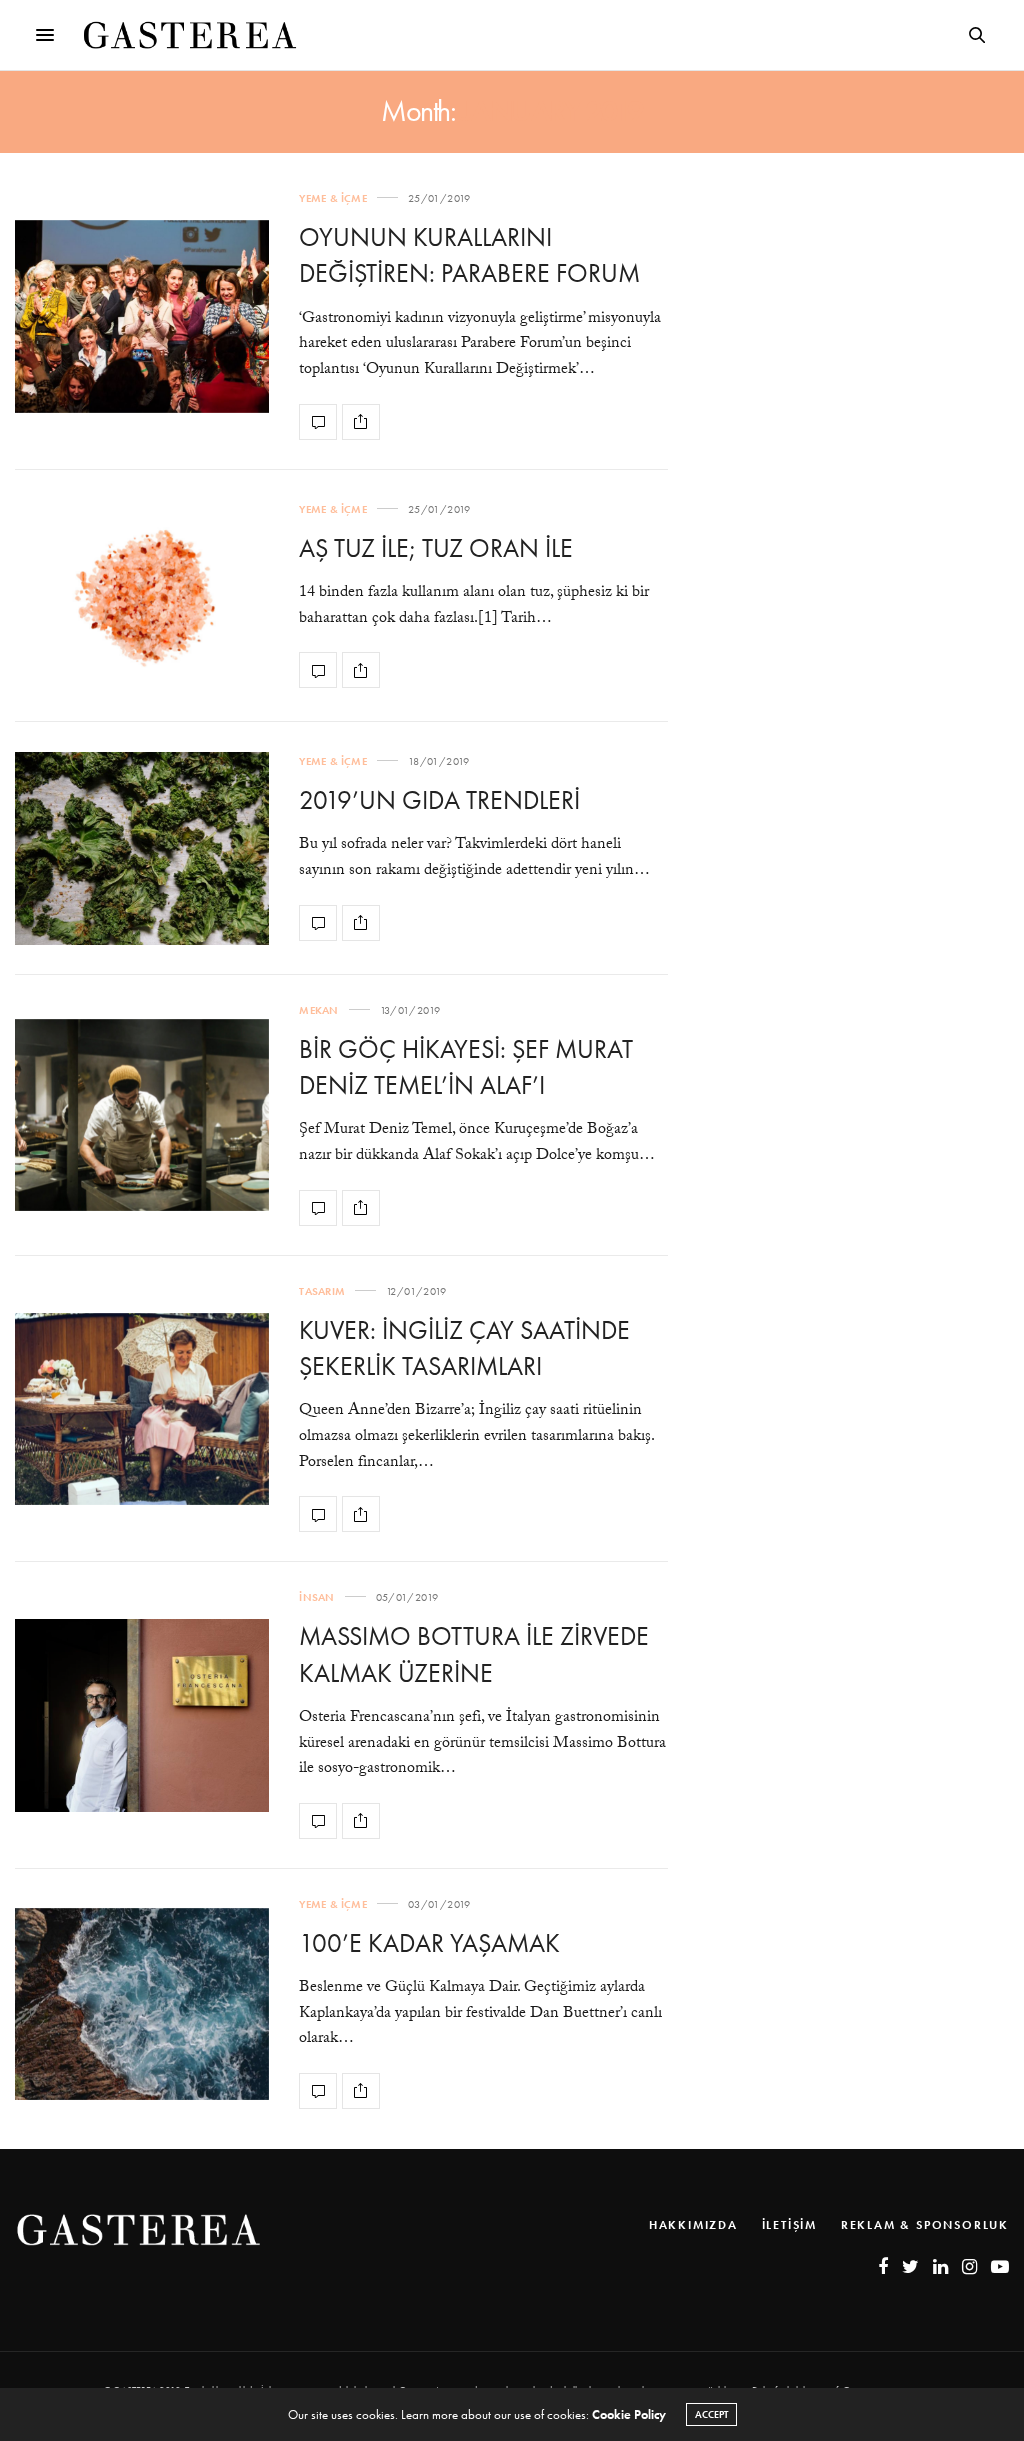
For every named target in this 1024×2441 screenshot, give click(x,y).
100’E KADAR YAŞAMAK (429, 1943)
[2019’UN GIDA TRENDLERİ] (142, 848)
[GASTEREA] (190, 35)
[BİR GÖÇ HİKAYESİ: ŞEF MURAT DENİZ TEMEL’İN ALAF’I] (142, 1115)
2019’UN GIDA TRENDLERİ (439, 800)
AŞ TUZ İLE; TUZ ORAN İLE (436, 548)
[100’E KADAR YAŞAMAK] (142, 2004)
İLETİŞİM (789, 2225)
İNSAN (316, 1597)
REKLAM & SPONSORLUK (925, 2225)
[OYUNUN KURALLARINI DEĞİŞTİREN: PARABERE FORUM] (142, 316)
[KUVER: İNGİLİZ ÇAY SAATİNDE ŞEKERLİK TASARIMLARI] (142, 1409)
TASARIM (322, 1291)
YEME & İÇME (332, 198)
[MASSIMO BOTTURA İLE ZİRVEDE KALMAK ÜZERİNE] (142, 1715)
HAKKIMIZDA (693, 2225)
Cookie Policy (629, 2414)
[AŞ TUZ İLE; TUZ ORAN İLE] (142, 596)
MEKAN (318, 1010)
